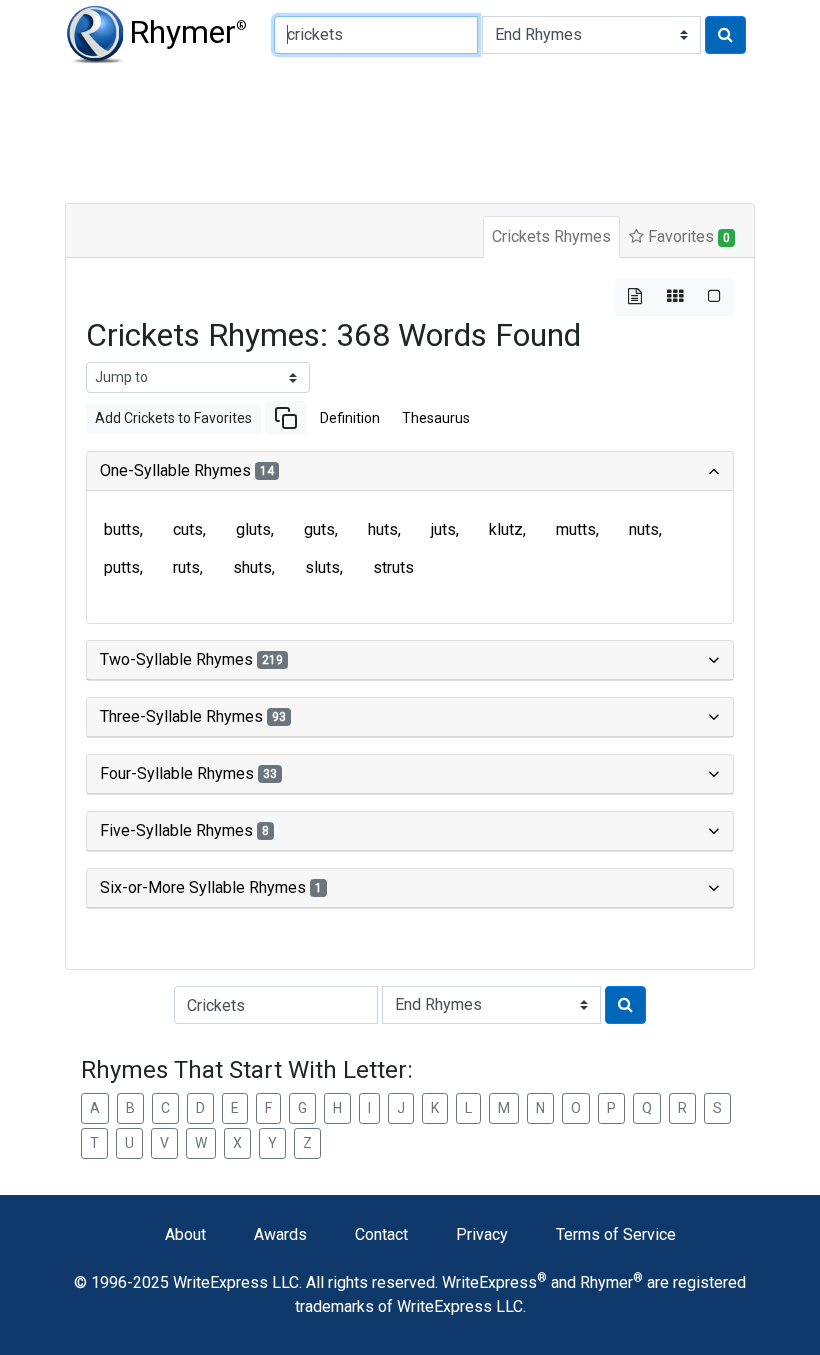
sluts (322, 567)
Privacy (482, 1234)
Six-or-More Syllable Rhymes (211, 887)
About (185, 1234)
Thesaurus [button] (436, 418)
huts (383, 529)
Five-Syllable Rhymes (184, 830)
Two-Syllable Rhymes (191, 659)
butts (122, 529)
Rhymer (188, 32)
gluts (253, 529)
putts (122, 567)
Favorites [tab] (687, 236)
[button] (286, 418)
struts (393, 567)
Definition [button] (350, 418)
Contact (381, 1234)
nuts (644, 529)
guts (319, 529)
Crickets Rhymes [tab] (551, 236)
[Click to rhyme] (725, 35)
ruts (186, 567)
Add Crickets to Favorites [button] (173, 418)
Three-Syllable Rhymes (193, 716)
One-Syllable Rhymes (187, 470)
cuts (188, 529)
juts (443, 529)
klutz (506, 529)
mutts (576, 529)
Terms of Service (616, 1234)
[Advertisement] (410, 130)
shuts (252, 567)
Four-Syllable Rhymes (188, 773)
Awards (280, 1234)
